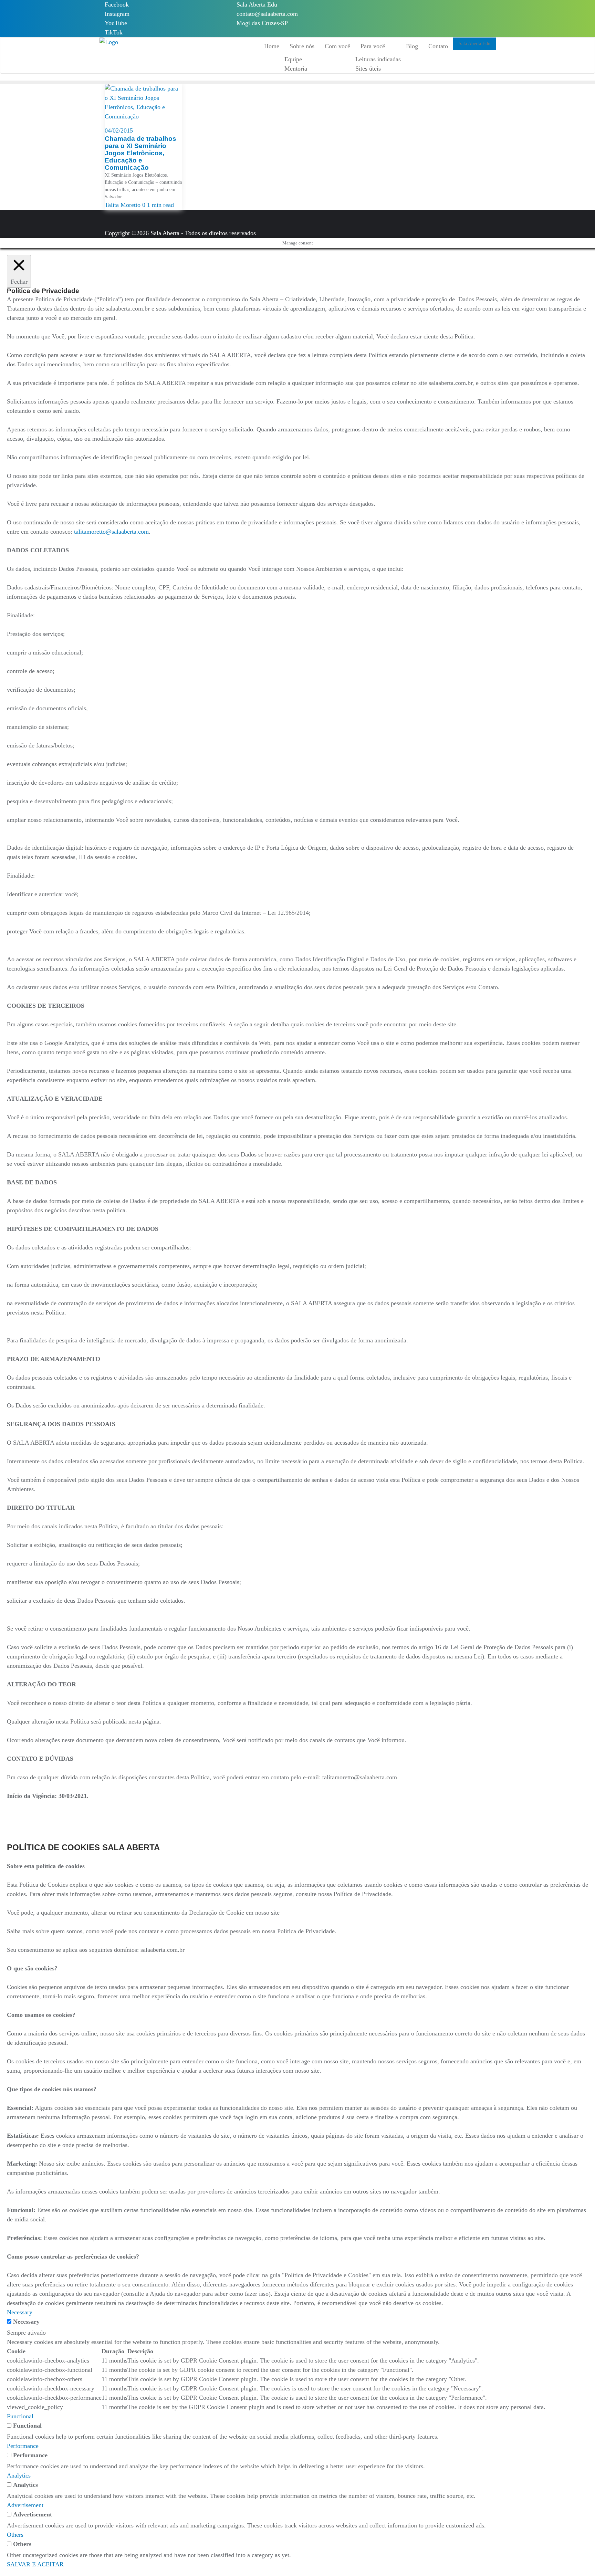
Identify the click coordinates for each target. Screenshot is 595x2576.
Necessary (26, 2322)
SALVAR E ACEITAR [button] (35, 2564)
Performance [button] (23, 2446)
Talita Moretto (123, 205)
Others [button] (15, 2535)
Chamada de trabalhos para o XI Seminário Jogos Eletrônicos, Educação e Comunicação (140, 153)
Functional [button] (20, 2416)
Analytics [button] (19, 2475)
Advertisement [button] (25, 2505)
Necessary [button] (20, 2312)
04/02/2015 (119, 130)
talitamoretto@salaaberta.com (111, 532)
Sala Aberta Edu (257, 4)
